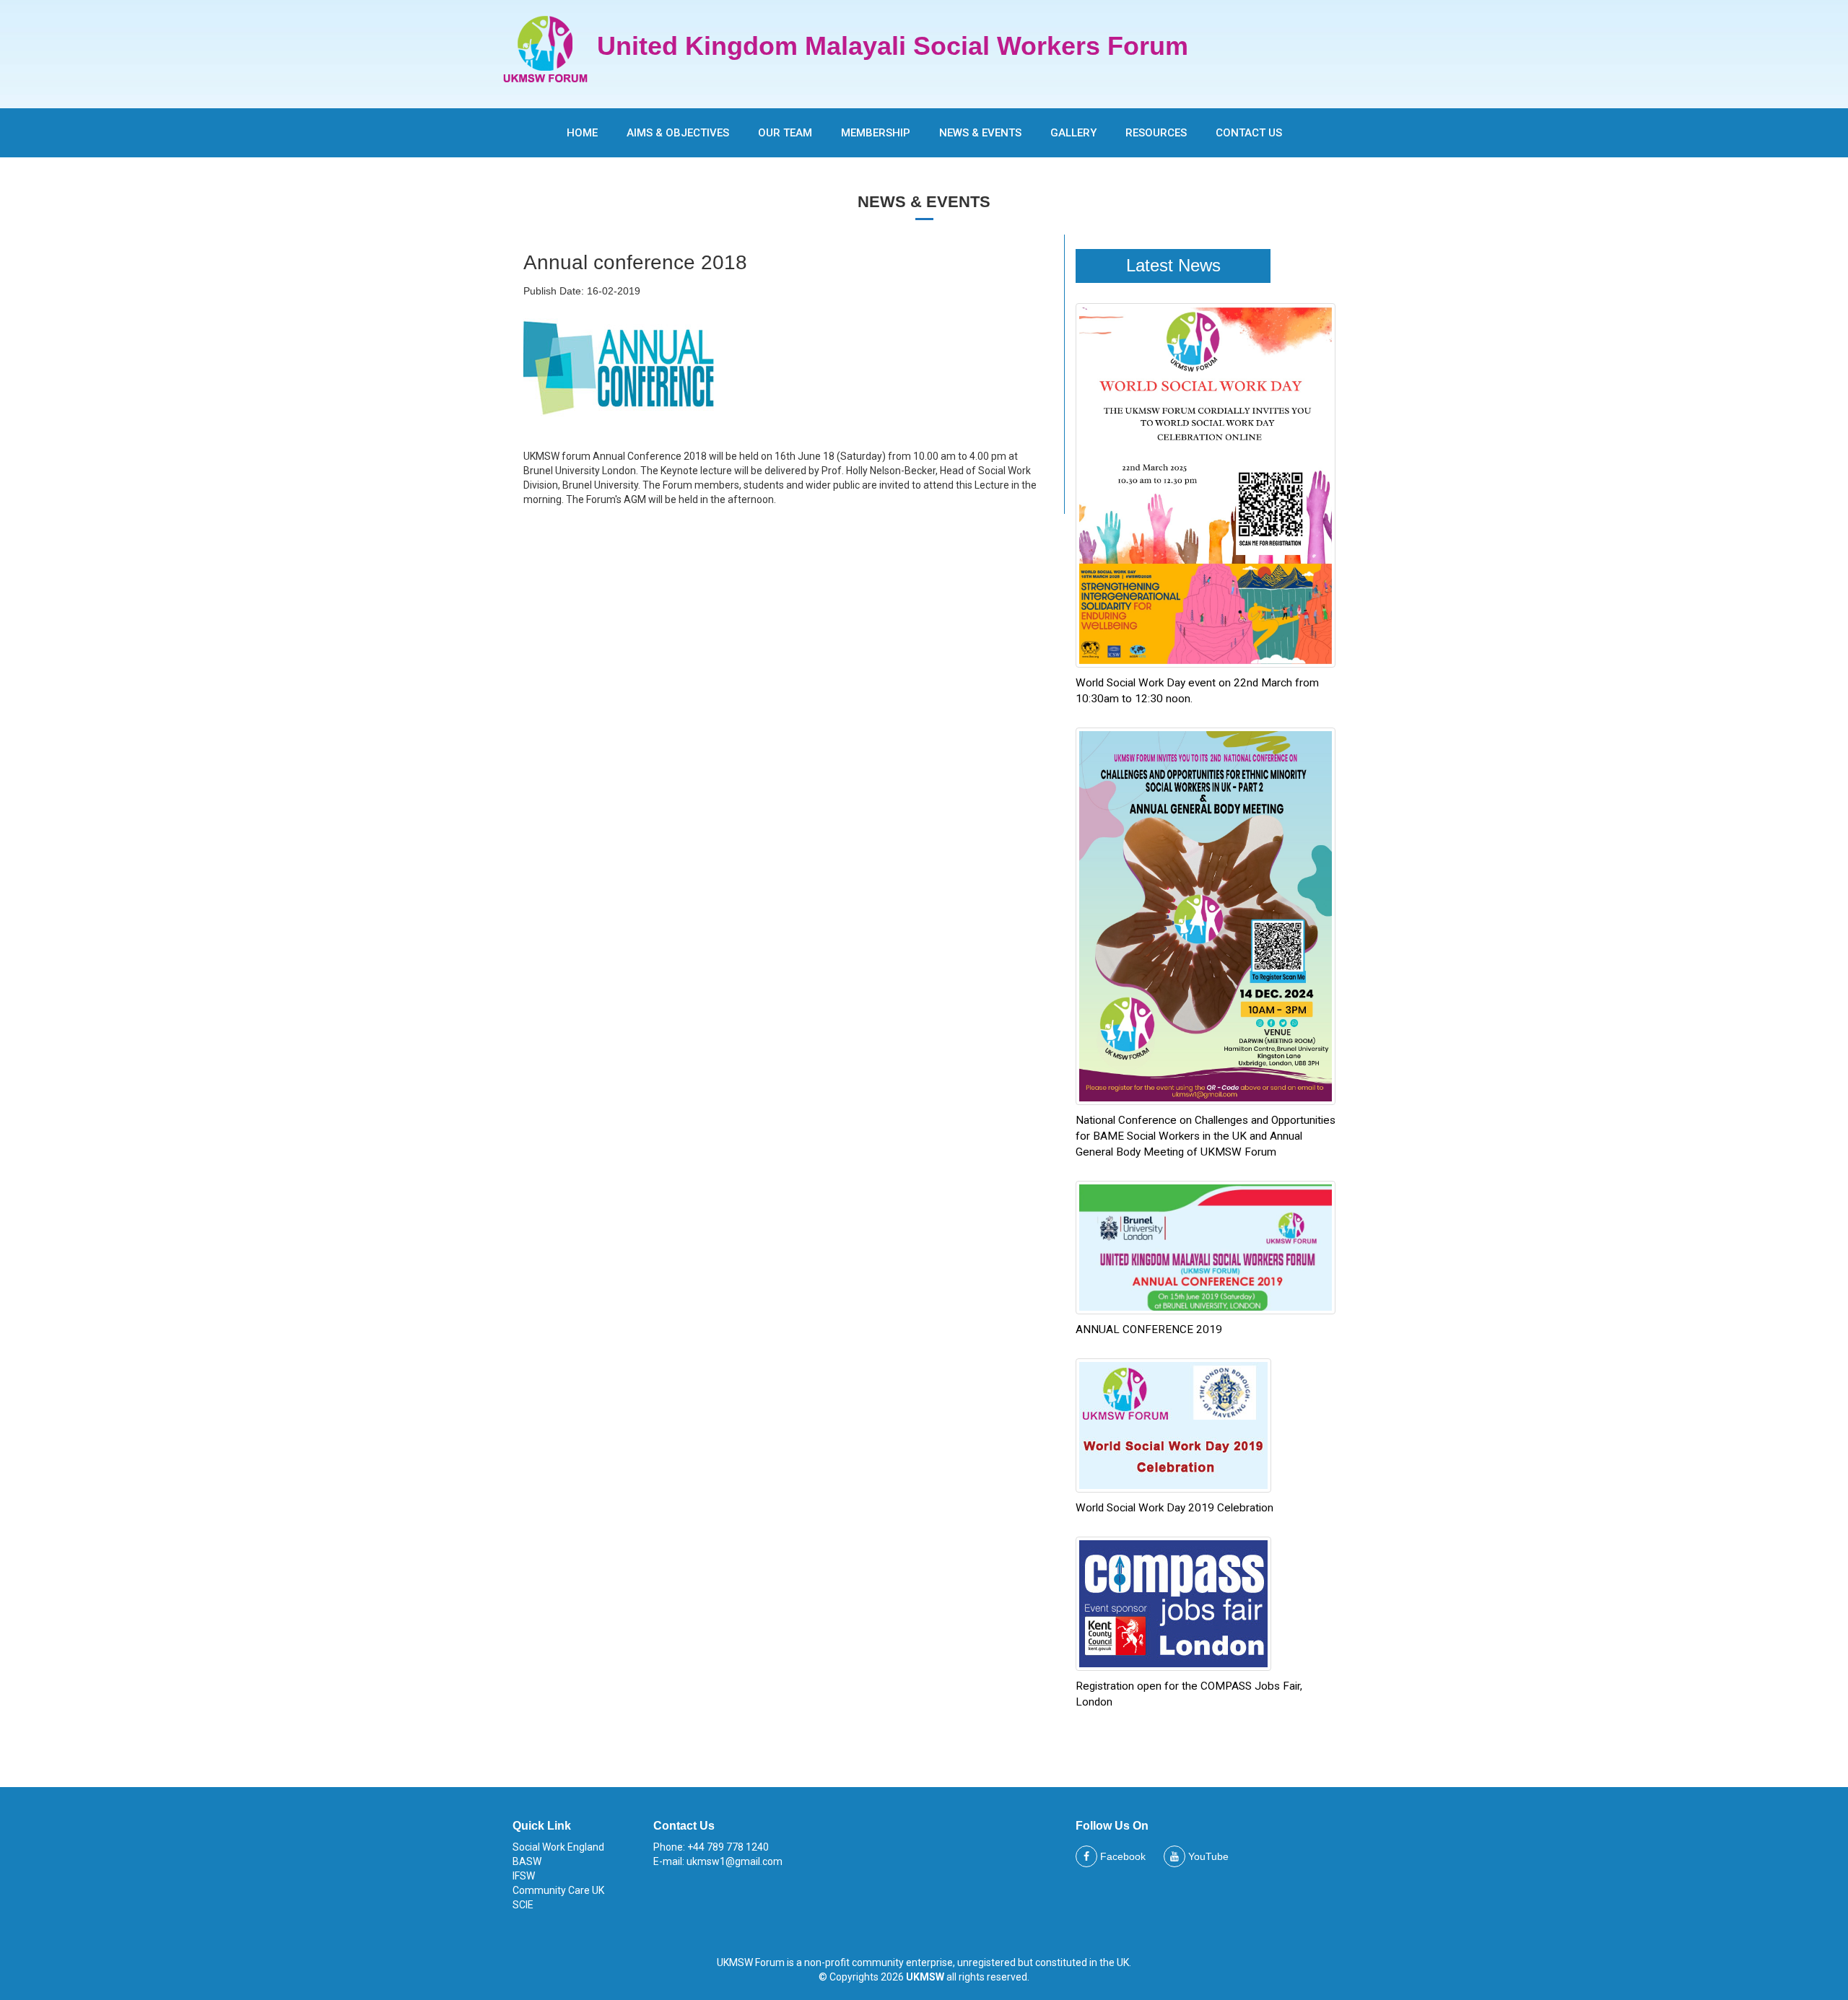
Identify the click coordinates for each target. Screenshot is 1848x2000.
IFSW (524, 1876)
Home (582, 133)
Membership (876, 133)
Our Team (785, 133)
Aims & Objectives (678, 133)
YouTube (1207, 1856)
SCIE (523, 1905)
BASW (527, 1861)
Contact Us (1249, 133)
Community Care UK (558, 1890)
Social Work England (558, 1847)
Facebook (1121, 1856)
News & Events (980, 133)
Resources (1156, 133)
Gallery (1073, 133)
